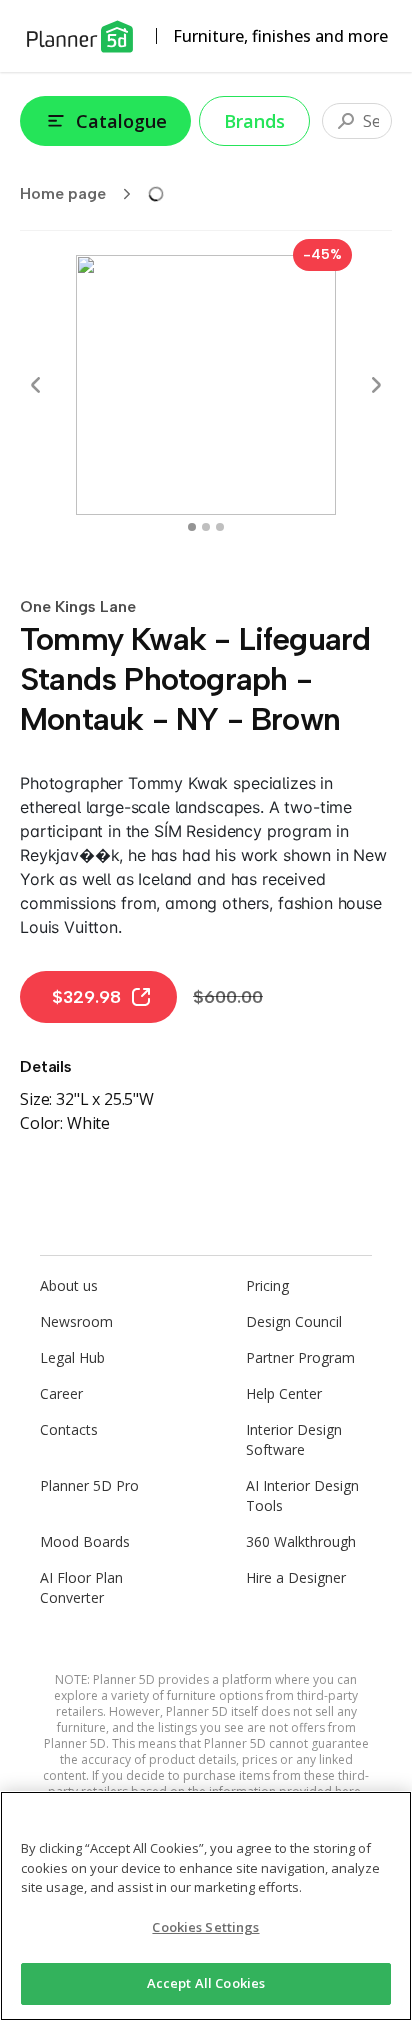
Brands (254, 121)
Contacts (69, 1429)
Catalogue (121, 121)
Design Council (294, 1321)
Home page (63, 193)
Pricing (267, 1285)
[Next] (376, 385)
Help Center (284, 1393)
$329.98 (86, 997)
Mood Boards (85, 1541)
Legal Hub (72, 1357)
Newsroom (76, 1321)
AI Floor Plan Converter (81, 1587)
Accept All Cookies (206, 1983)
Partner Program (300, 1357)
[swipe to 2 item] (220, 527)
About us (69, 1285)
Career (61, 1393)
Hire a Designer (296, 1577)
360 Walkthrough (301, 1541)
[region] (206, 1906)
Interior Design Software (294, 1439)
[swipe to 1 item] (206, 527)
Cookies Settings (205, 1927)
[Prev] (36, 385)
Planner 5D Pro (89, 1485)
